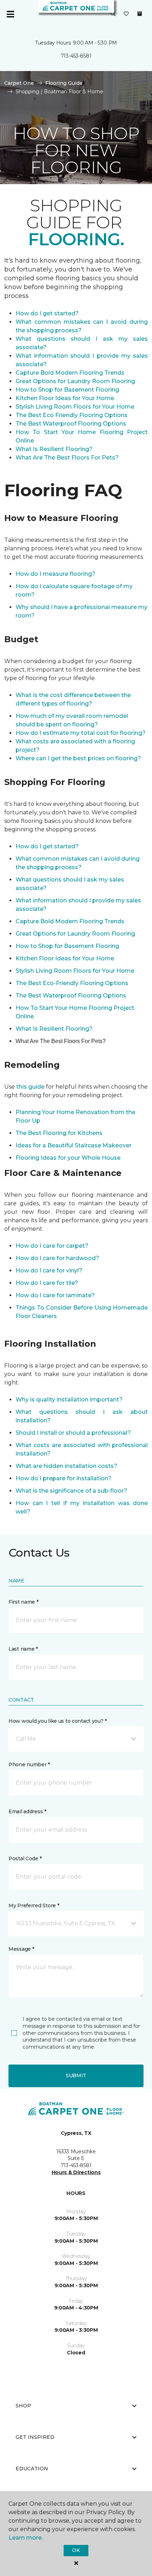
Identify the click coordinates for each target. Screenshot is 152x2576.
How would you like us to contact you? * (58, 1721)
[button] (113, 14)
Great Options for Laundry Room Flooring (75, 381)
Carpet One (19, 83)
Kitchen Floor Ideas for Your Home (65, 398)
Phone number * (29, 1764)
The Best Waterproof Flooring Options (71, 424)
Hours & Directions (76, 2172)
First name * (24, 1602)
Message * (21, 1949)
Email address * (27, 1811)
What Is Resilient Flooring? (54, 449)
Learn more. (26, 2538)
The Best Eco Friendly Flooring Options (72, 415)
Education (32, 2469)
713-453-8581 (76, 56)
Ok (76, 2550)
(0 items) (140, 14)
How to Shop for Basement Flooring (67, 390)
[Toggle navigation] (10, 14)
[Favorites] (126, 14)
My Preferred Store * (34, 1905)
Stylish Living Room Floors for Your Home (75, 407)
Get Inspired (35, 2437)
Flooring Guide (64, 83)
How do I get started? (47, 313)
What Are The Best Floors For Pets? (67, 458)
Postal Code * (25, 1858)
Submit (76, 2076)
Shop (23, 2406)
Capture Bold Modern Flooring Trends (70, 373)
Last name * (23, 1649)
